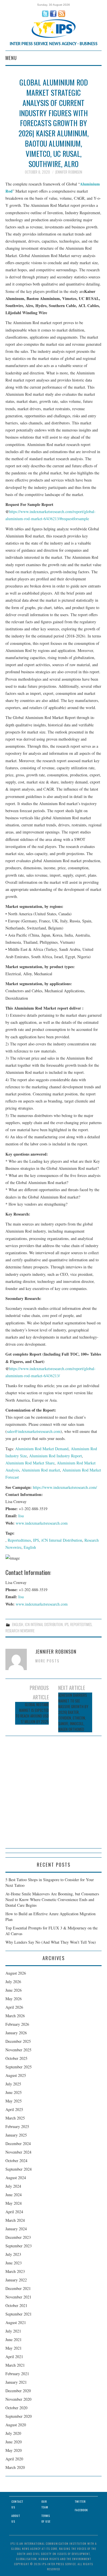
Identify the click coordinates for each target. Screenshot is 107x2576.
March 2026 (15, 2016)
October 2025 (16, 2058)
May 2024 (14, 2203)
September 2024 (19, 2169)
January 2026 (16, 2033)
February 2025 (17, 2126)
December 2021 (18, 2288)
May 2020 (14, 2450)
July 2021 (13, 2331)
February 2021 (17, 2374)
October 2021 (16, 2305)
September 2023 (19, 2246)
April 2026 (14, 2007)
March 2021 (15, 2365)
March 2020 (15, 2467)
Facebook (81, 2510)
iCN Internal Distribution (62, 1540)
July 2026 (13, 1982)
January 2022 (16, 2280)
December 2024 (18, 2143)
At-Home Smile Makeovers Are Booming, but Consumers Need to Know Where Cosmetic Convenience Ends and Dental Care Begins (52, 1899)
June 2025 (14, 2092)
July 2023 (13, 2254)
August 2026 (16, 1973)
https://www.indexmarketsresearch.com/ (65, 1487)
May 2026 (14, 1999)
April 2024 (14, 2212)
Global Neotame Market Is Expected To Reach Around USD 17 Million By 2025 (32, 1713)
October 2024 (16, 2161)
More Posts (48, 1661)
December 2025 (18, 2041)
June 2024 (14, 2195)
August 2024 (16, 2178)
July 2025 (13, 2084)
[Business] (54, 28)
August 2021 (16, 2322)
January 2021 (16, 2382)
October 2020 (16, 2408)
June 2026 (14, 1990)
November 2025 (18, 2050)
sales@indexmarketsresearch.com (34, 1431)
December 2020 (18, 2391)
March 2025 (15, 2118)
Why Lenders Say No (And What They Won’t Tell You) (51, 1942)
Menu (11, 58)
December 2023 (18, 2237)
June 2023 (14, 2263)
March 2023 (15, 2271)
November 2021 (18, 2297)
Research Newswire (20, 1631)
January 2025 (16, 2135)
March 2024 (15, 2220)
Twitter (80, 2501)
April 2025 (14, 2109)
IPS (36, 1540)
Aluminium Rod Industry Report (55, 1456)
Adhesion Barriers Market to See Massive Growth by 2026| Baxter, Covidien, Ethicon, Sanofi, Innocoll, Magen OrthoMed (73, 1712)
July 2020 (13, 2433)
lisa (21, 1516)
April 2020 (14, 2459)
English (30, 1547)
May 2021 (14, 2348)
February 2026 (17, 2024)
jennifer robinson (69, 172)
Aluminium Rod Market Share (30, 1463)
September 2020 (19, 2416)
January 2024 (16, 2229)
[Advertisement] (53, 1795)
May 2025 (14, 2101)
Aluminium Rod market (41, 1470)
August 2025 (16, 2075)
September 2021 (19, 2314)
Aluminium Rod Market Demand (42, 1449)
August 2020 (16, 2425)
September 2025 (19, 2067)
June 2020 (14, 2442)
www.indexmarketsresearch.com (42, 1523)
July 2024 (13, 2186)
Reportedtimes (19, 1540)
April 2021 (14, 2357)
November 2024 (18, 2152)
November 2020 (18, 2399)
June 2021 (14, 2340)
